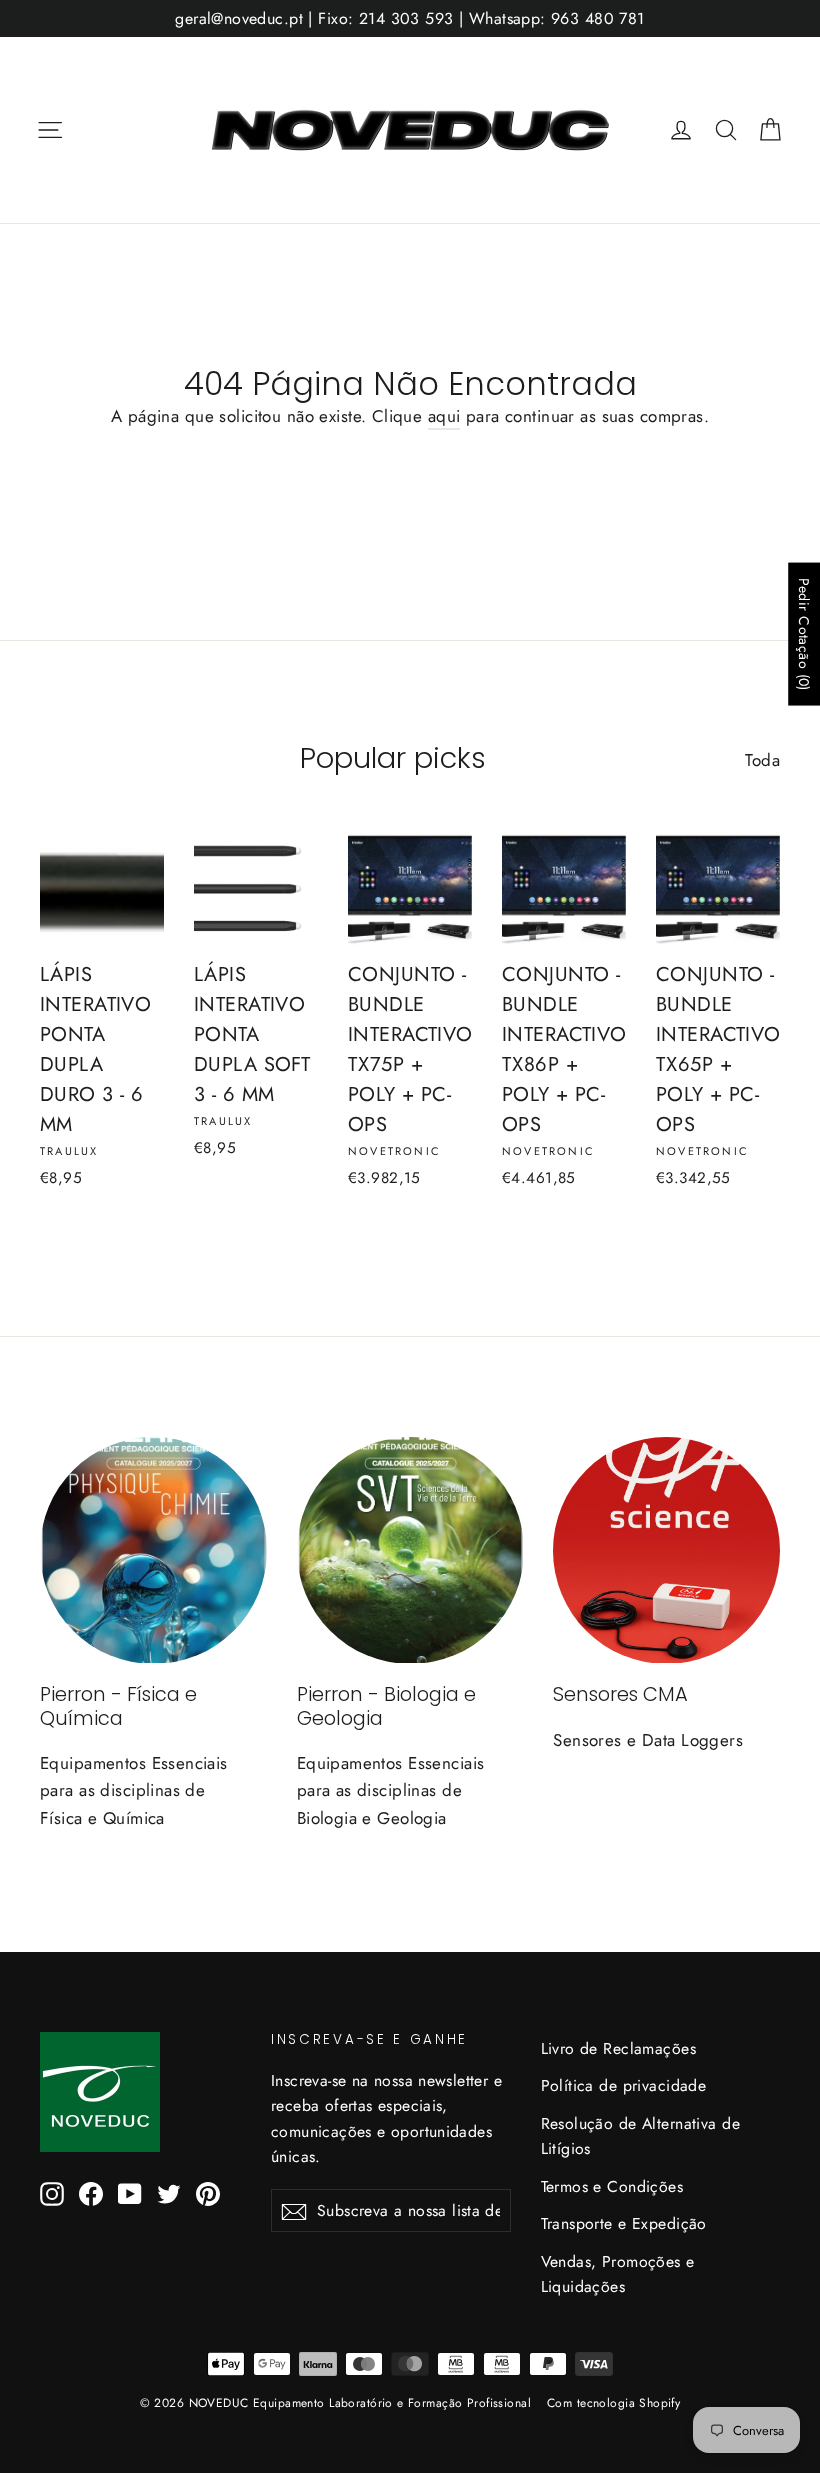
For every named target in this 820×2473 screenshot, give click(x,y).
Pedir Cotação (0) (804, 634)
